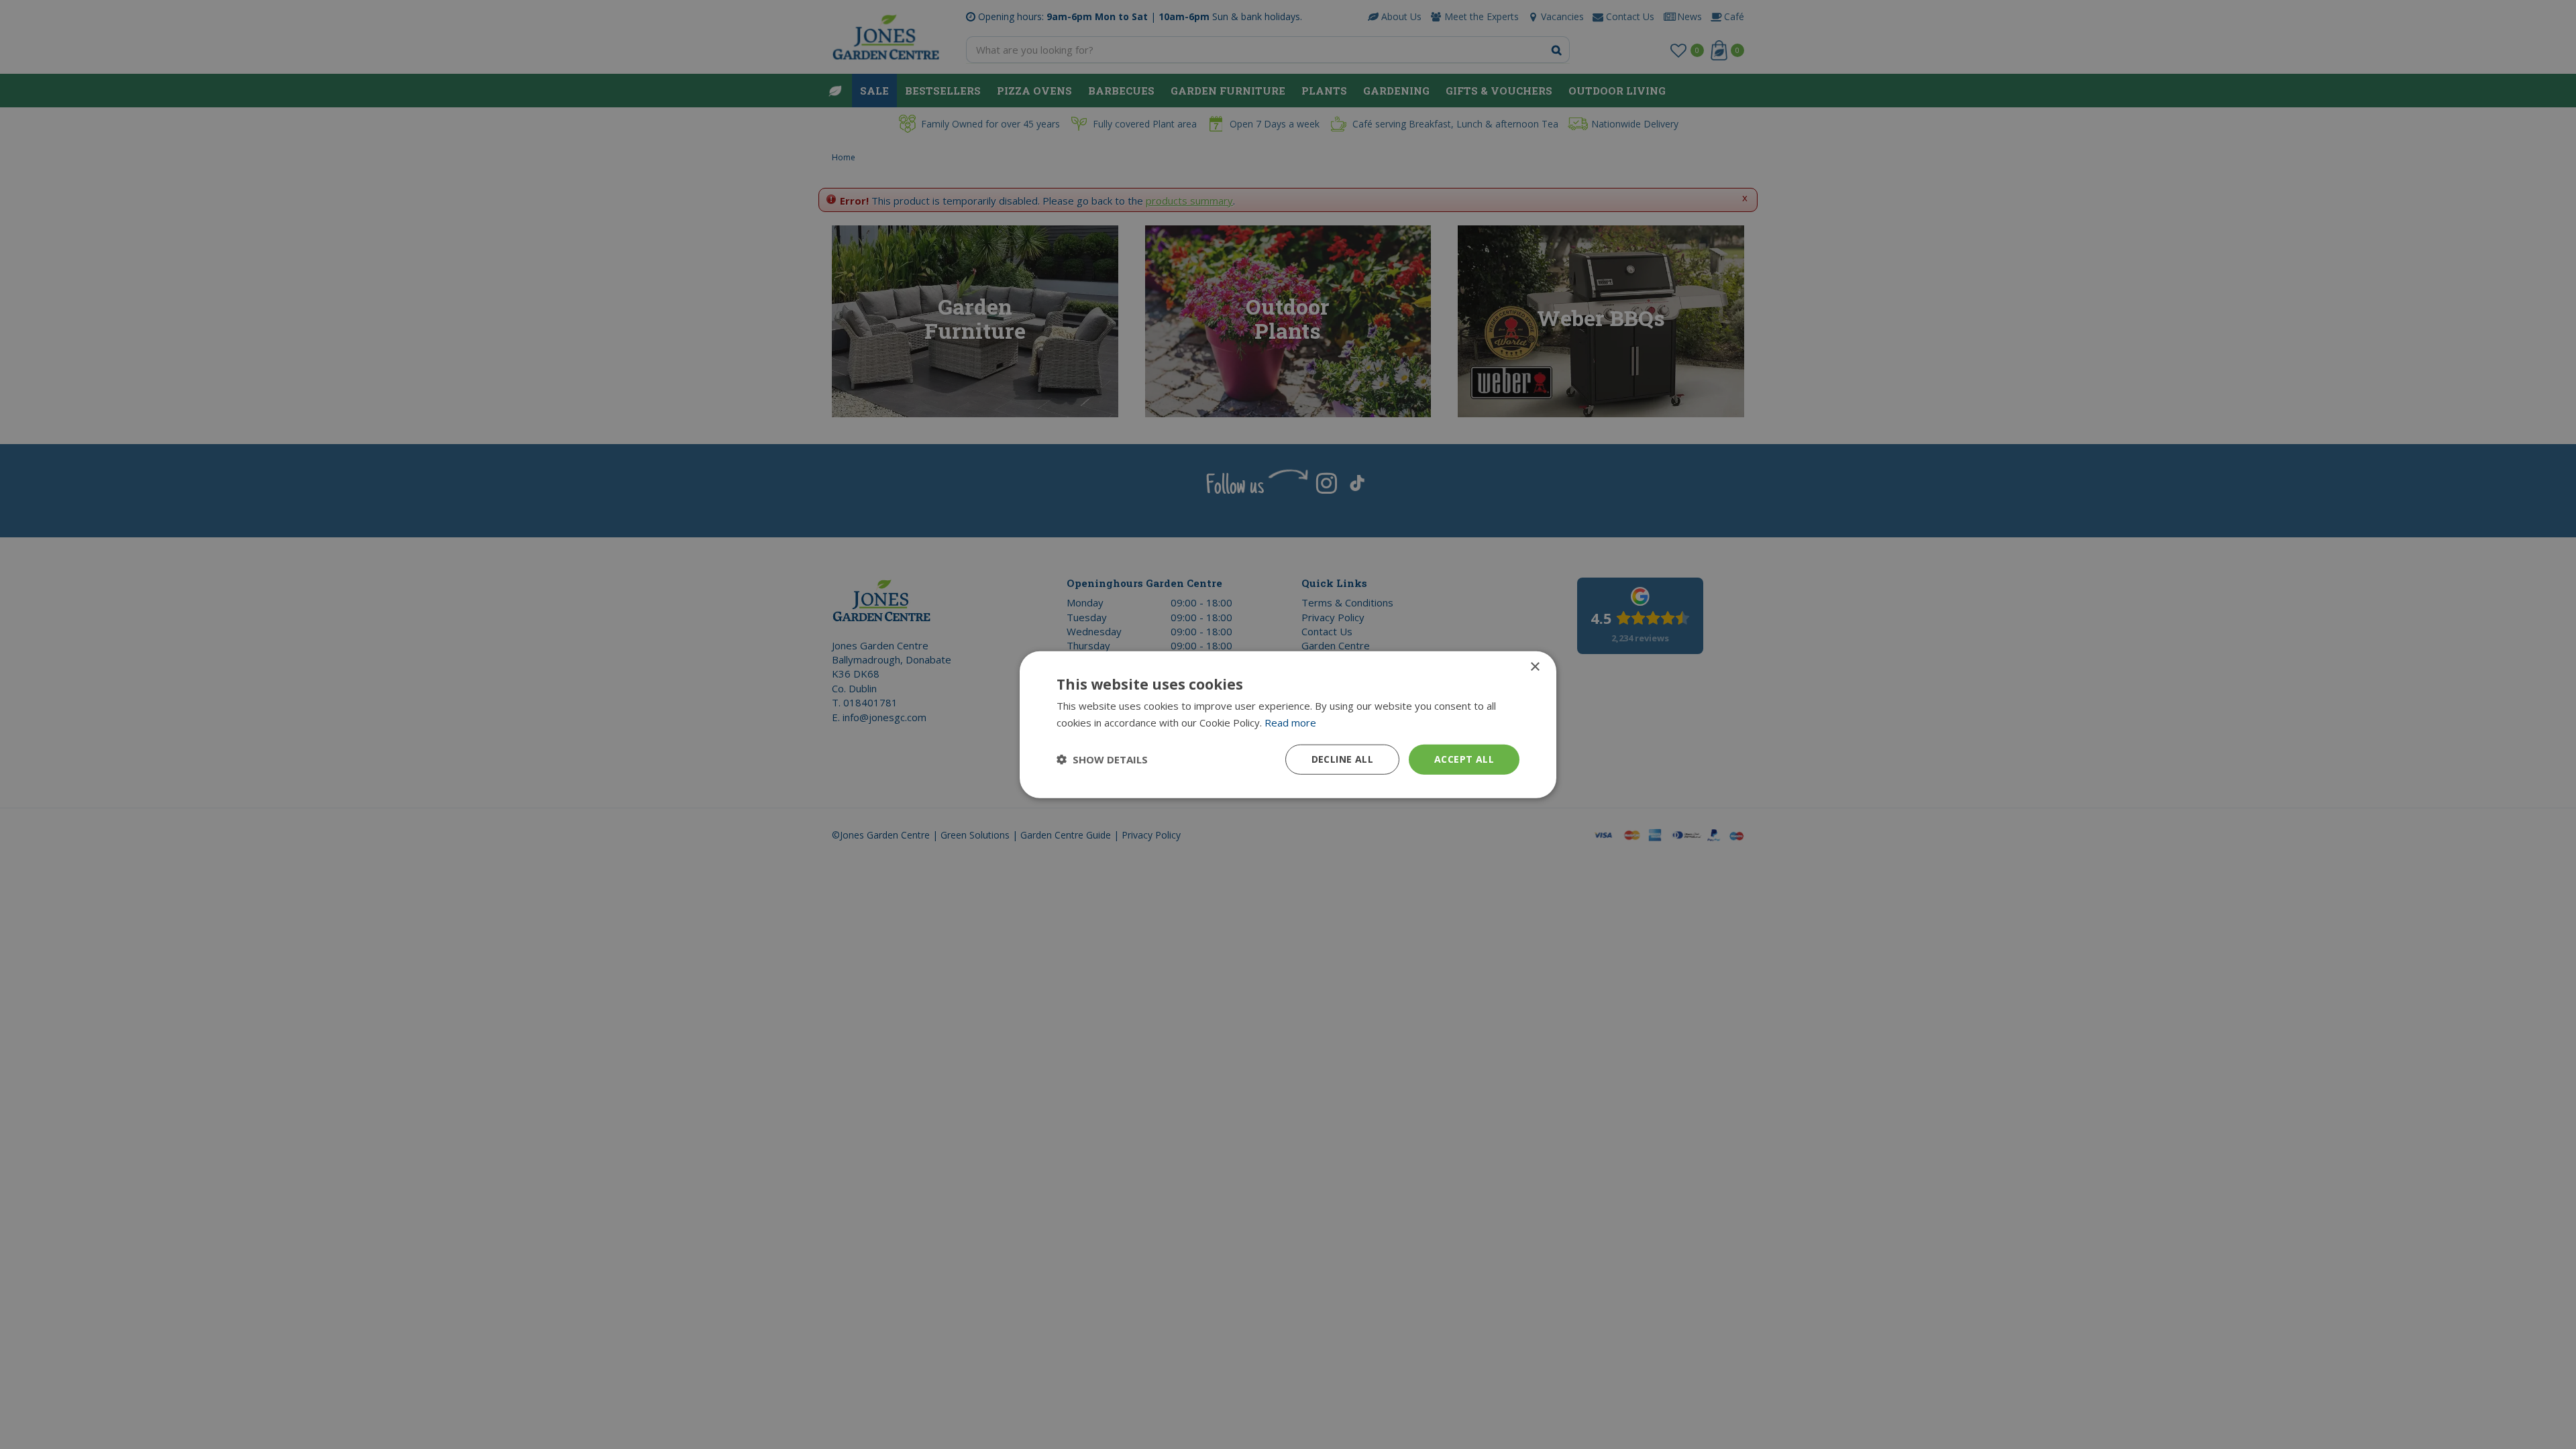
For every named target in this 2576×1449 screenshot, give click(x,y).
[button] (1102, 759)
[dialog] (1288, 725)
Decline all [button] (1342, 759)
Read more (1290, 722)
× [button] (1535, 667)
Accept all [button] (1464, 759)
